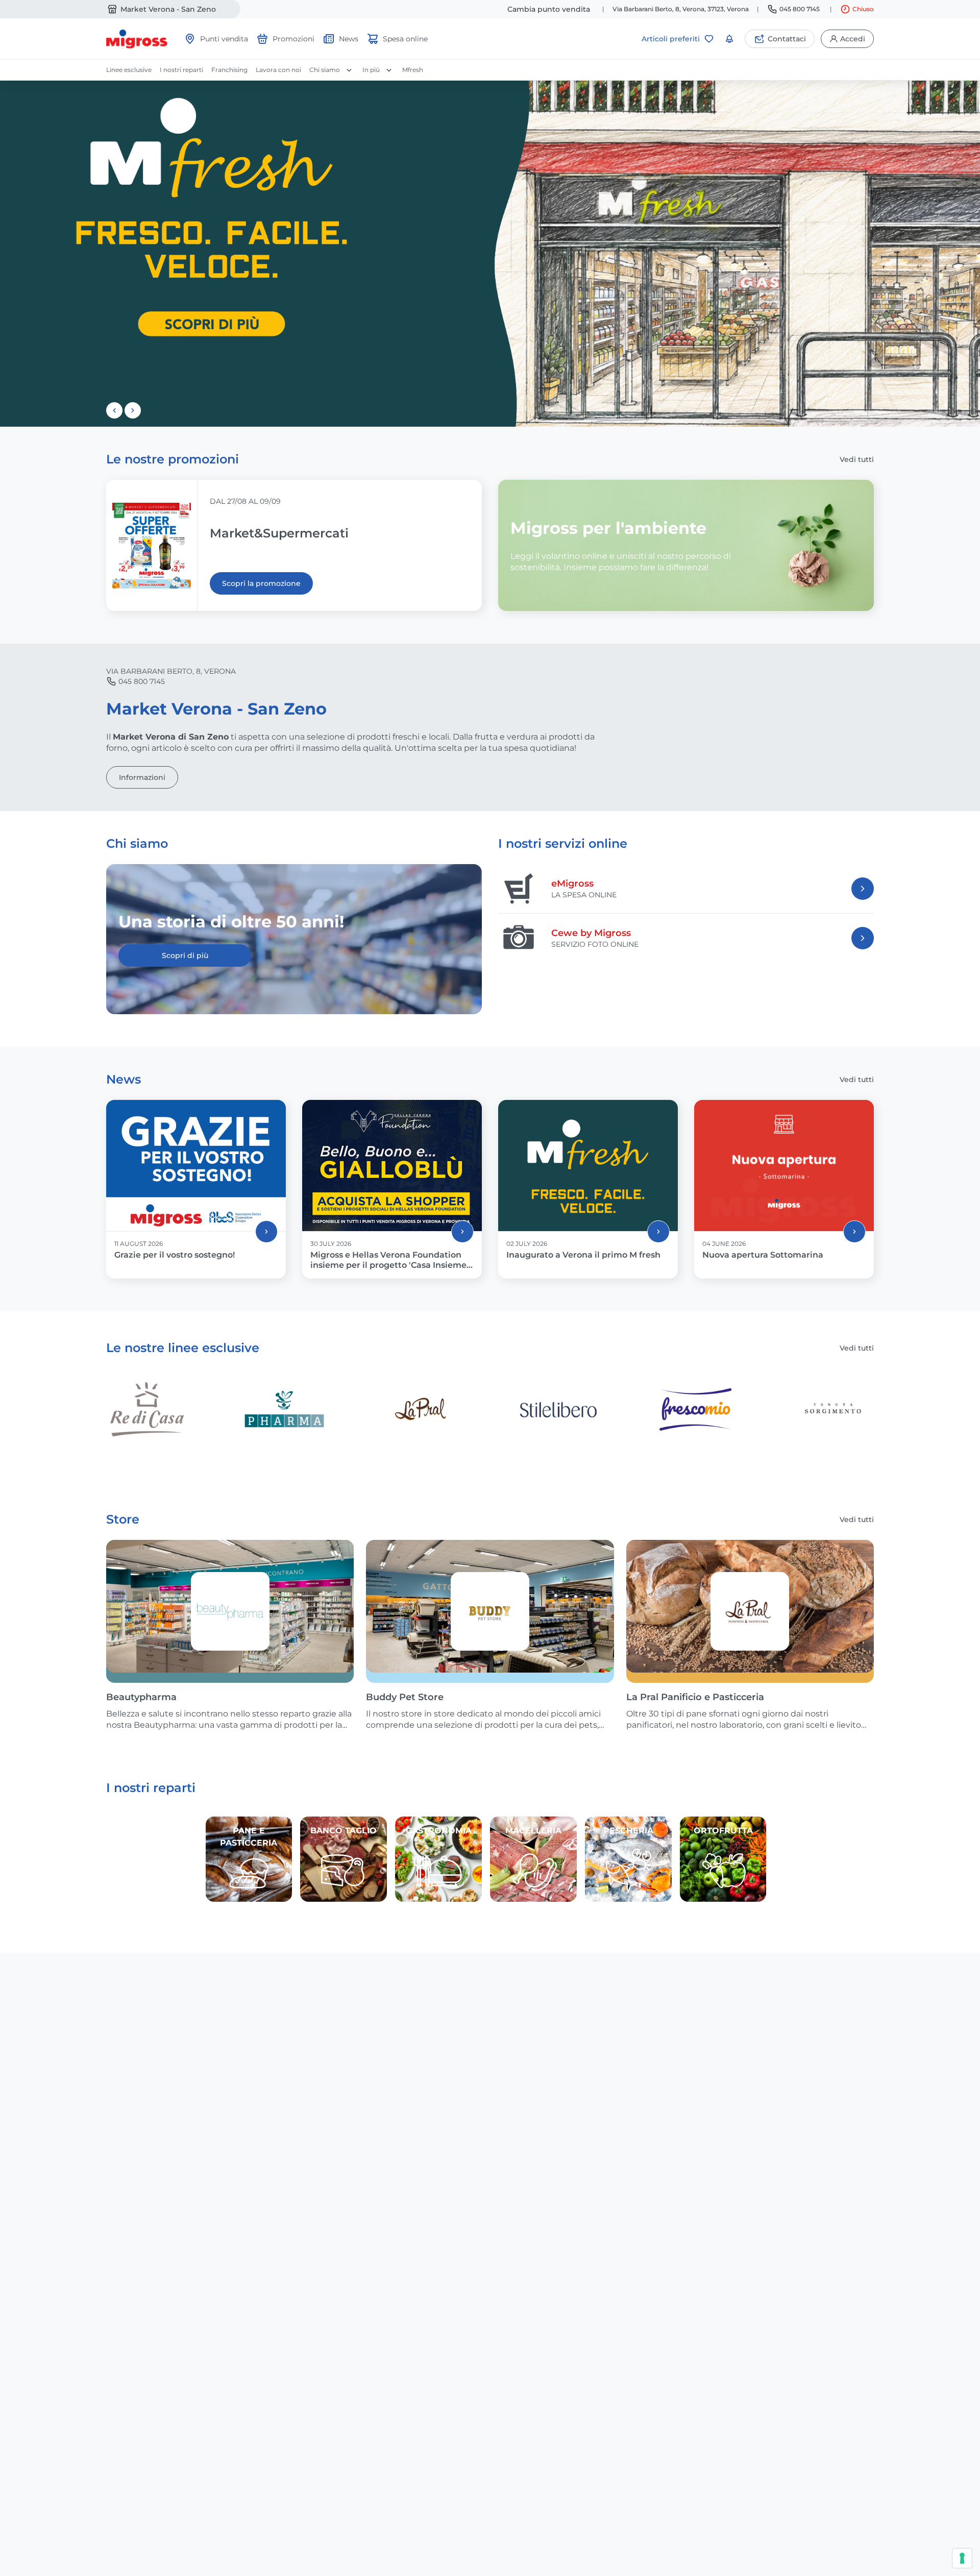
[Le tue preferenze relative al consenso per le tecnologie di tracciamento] (962, 2558)
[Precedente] (114, 410)
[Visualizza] (863, 889)
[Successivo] (133, 410)
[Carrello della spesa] (729, 39)
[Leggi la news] (266, 1232)
